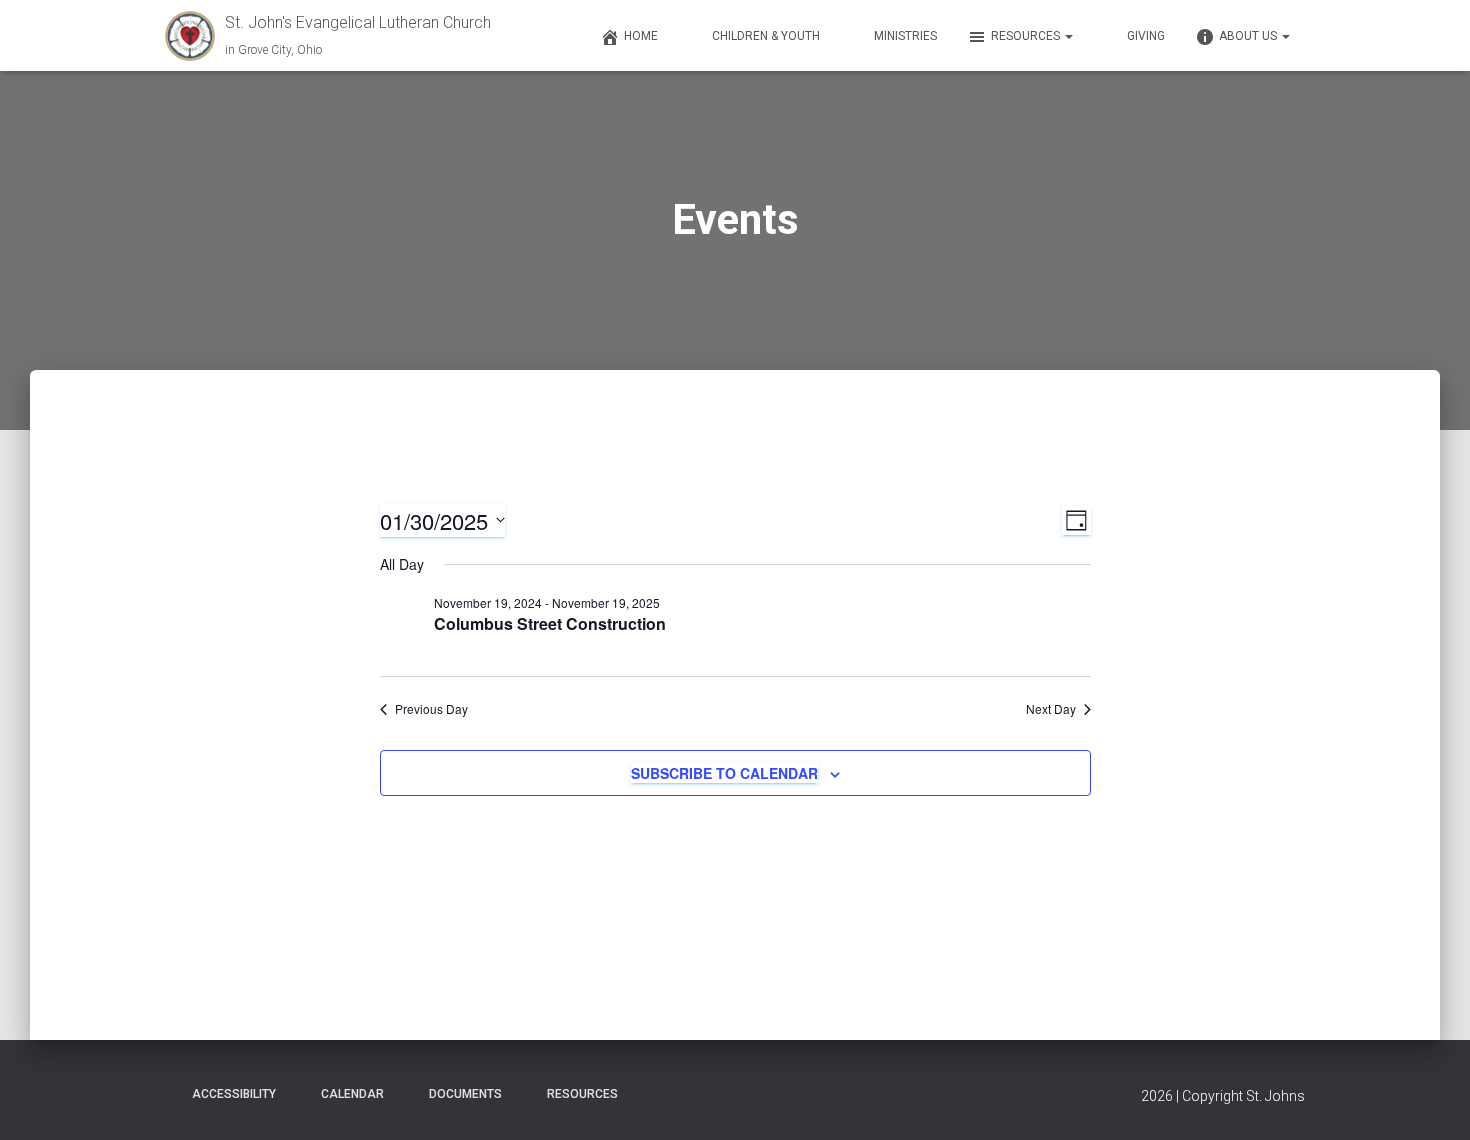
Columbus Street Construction (550, 623)
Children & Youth (766, 36)
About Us (1249, 36)
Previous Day (431, 709)
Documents (465, 1094)
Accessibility (234, 1094)
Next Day (1051, 709)
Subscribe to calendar (724, 773)
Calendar (352, 1094)
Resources (1027, 36)
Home (641, 36)
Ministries (905, 36)
